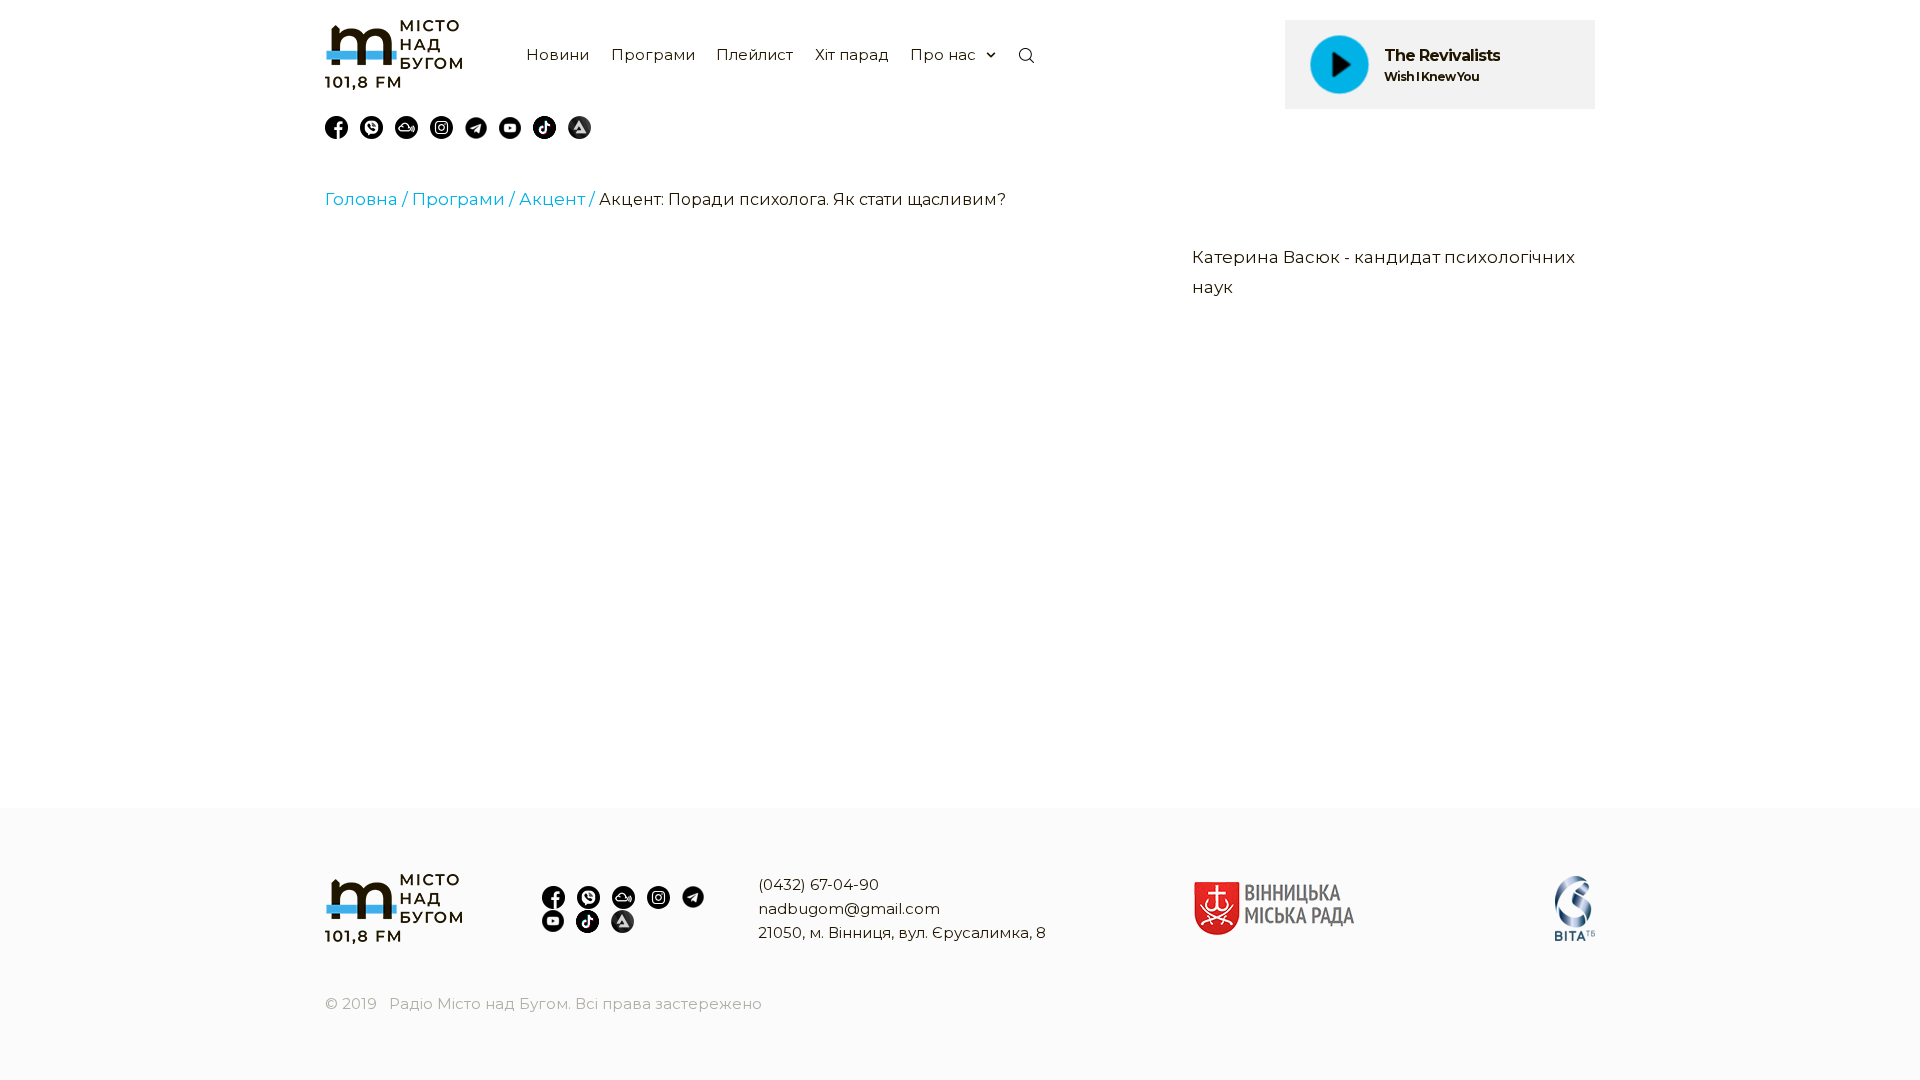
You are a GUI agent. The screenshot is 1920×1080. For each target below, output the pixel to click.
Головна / (366, 199)
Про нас (943, 54)
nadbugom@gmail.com (849, 908)
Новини (557, 54)
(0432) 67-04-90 (818, 884)
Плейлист (754, 54)
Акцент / (557, 199)
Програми (653, 54)
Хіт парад (852, 54)
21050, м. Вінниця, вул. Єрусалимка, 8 (902, 932)
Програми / (463, 199)
